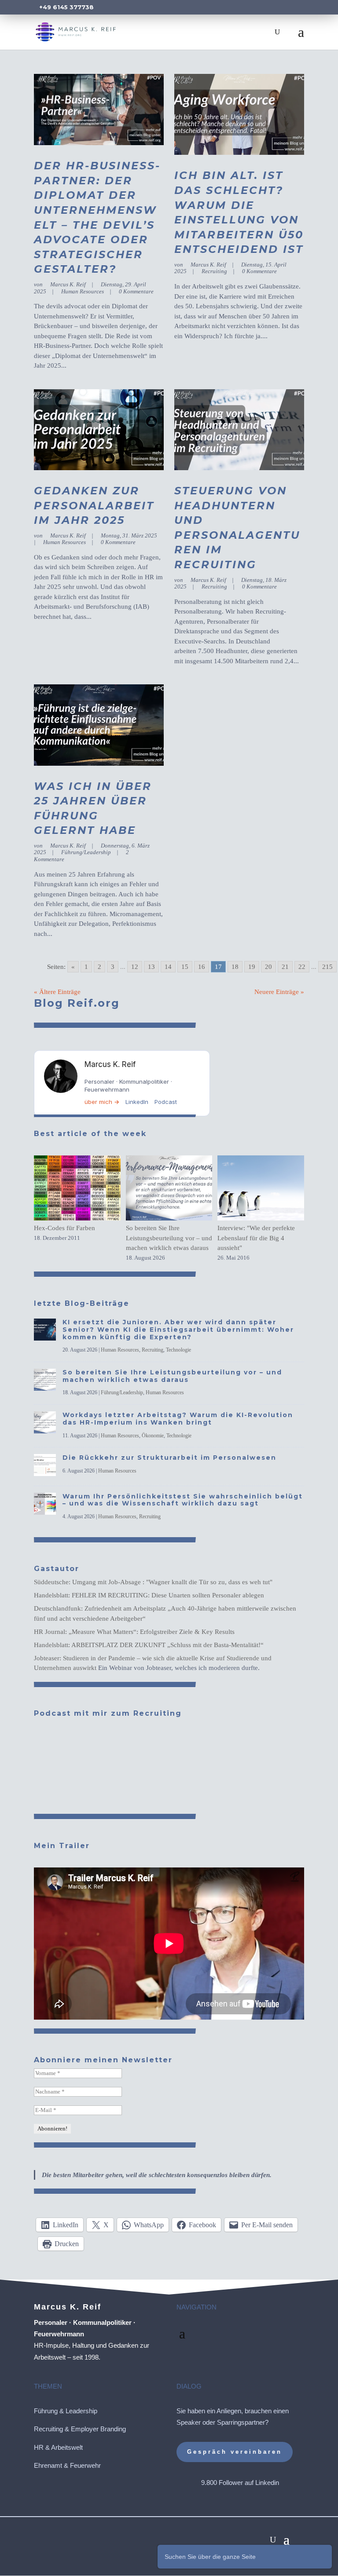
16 (202, 967)
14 (168, 967)
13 (151, 967)
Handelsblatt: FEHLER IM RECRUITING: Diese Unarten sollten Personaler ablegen (149, 1595)
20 (268, 967)
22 (302, 967)
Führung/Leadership (86, 852)
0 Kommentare (136, 291)
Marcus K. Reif (68, 284)
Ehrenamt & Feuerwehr (67, 2465)
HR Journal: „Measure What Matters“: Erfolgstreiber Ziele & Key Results (134, 1632)
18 (235, 967)
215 (327, 967)
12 (135, 967)
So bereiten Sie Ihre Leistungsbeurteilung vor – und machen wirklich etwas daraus (169, 1238)
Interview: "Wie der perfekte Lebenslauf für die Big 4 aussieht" (256, 1238)
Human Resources (83, 291)
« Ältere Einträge (57, 992)
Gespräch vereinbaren (235, 2452)
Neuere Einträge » (279, 992)
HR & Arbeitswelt (58, 2447)
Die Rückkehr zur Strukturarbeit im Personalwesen (169, 1458)
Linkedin (267, 2483)
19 (252, 967)
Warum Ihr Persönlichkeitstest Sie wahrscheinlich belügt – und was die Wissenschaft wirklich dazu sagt (183, 1500)
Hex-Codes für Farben (64, 1228)
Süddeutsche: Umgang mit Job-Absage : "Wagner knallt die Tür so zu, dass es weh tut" (153, 1582)
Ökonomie (153, 1436)
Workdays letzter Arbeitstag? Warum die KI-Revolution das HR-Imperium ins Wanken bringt (178, 1419)
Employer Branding (98, 2429)
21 (285, 967)
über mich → (102, 1102)
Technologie (178, 1350)
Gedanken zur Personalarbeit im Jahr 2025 (94, 505)
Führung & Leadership (66, 2411)
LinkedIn (137, 1102)
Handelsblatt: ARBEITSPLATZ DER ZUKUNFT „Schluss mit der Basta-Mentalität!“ (149, 1645)
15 (185, 967)
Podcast (166, 1102)
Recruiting (214, 271)
